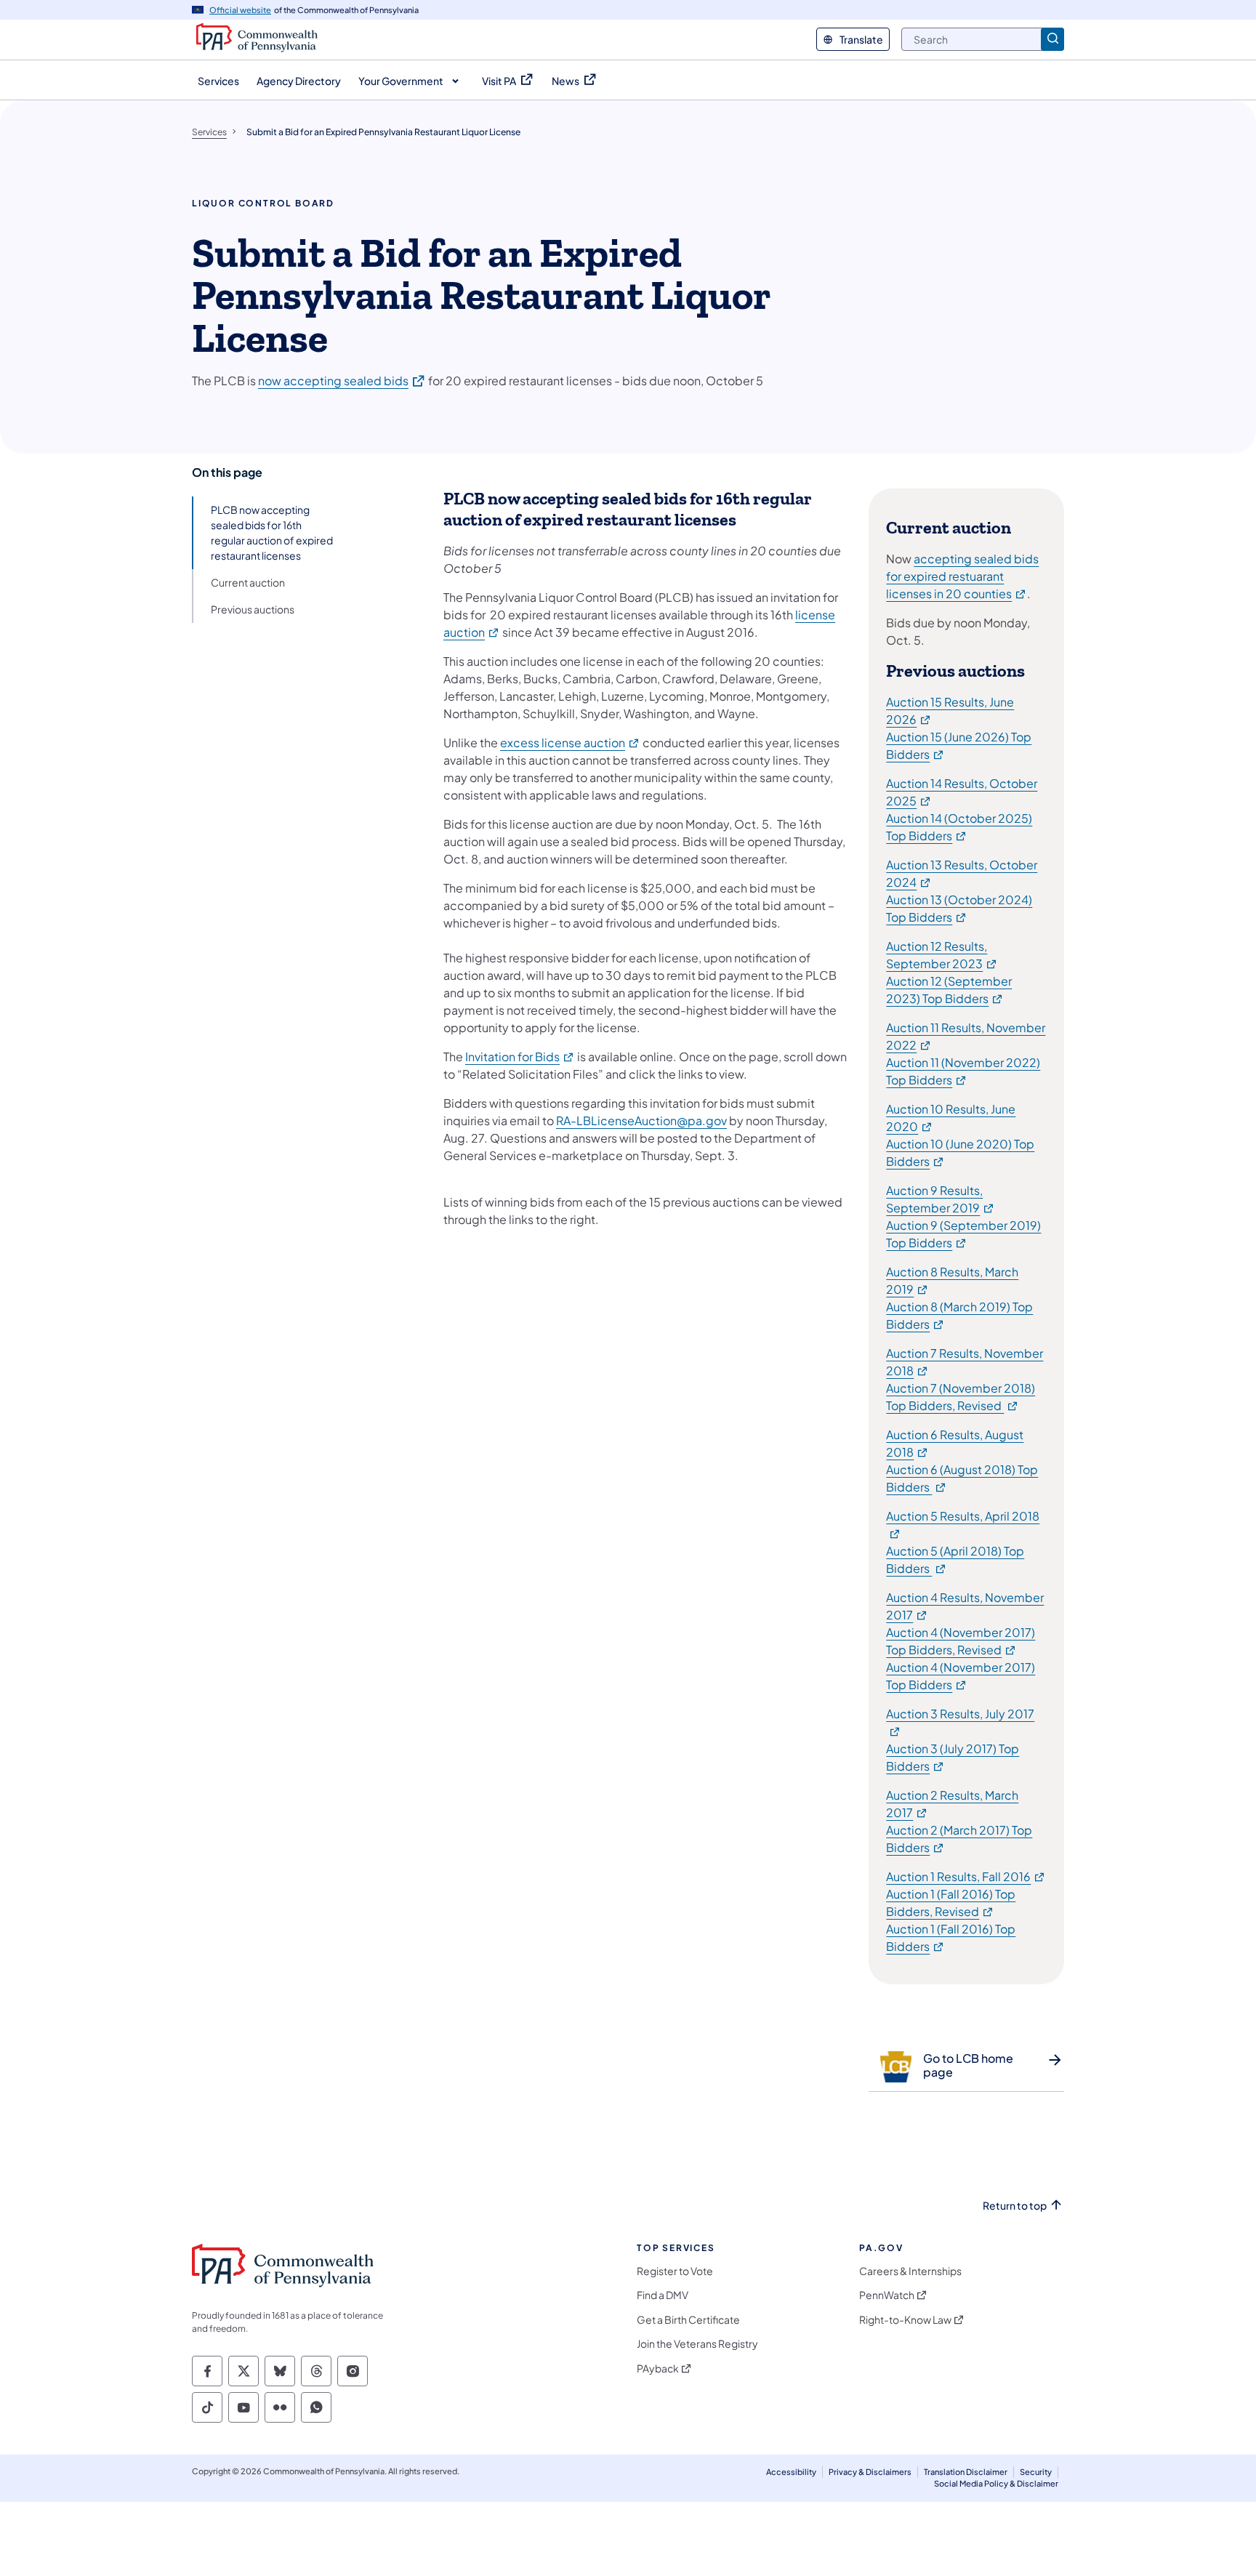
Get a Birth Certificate (688, 2320)
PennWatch (887, 2295)
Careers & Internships (910, 2271)
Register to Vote (675, 2271)
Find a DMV (663, 2295)
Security (1036, 2472)
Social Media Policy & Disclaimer (996, 2483)
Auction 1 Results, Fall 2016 (966, 1876)
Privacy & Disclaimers (870, 2472)
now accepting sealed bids (342, 380)
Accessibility (791, 2472)
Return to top (1015, 2206)
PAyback (658, 2368)
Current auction (248, 582)
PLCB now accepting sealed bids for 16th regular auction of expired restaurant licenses (272, 532)
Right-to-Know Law (905, 2320)
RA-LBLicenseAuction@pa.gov (641, 1120)
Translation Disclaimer (966, 2472)
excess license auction (570, 742)
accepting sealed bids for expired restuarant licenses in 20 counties (962, 576)
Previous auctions (253, 609)
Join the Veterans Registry (697, 2344)
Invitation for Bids (520, 1056)
